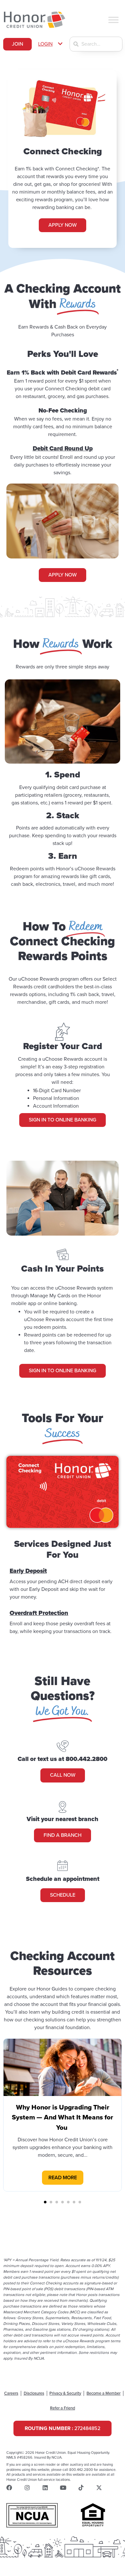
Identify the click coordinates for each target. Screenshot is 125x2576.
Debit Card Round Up (63, 448)
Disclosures (34, 2393)
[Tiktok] (81, 2488)
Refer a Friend (63, 2408)
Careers (11, 2393)
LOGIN (45, 44)
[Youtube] (63, 2488)
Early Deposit (28, 1571)
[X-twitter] (99, 2488)
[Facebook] (9, 2488)
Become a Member (104, 2393)
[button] (51, 44)
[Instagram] (27, 2488)
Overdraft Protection (39, 1613)
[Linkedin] (45, 2488)
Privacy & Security (65, 2393)
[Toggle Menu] (113, 20)
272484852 (63, 2428)
